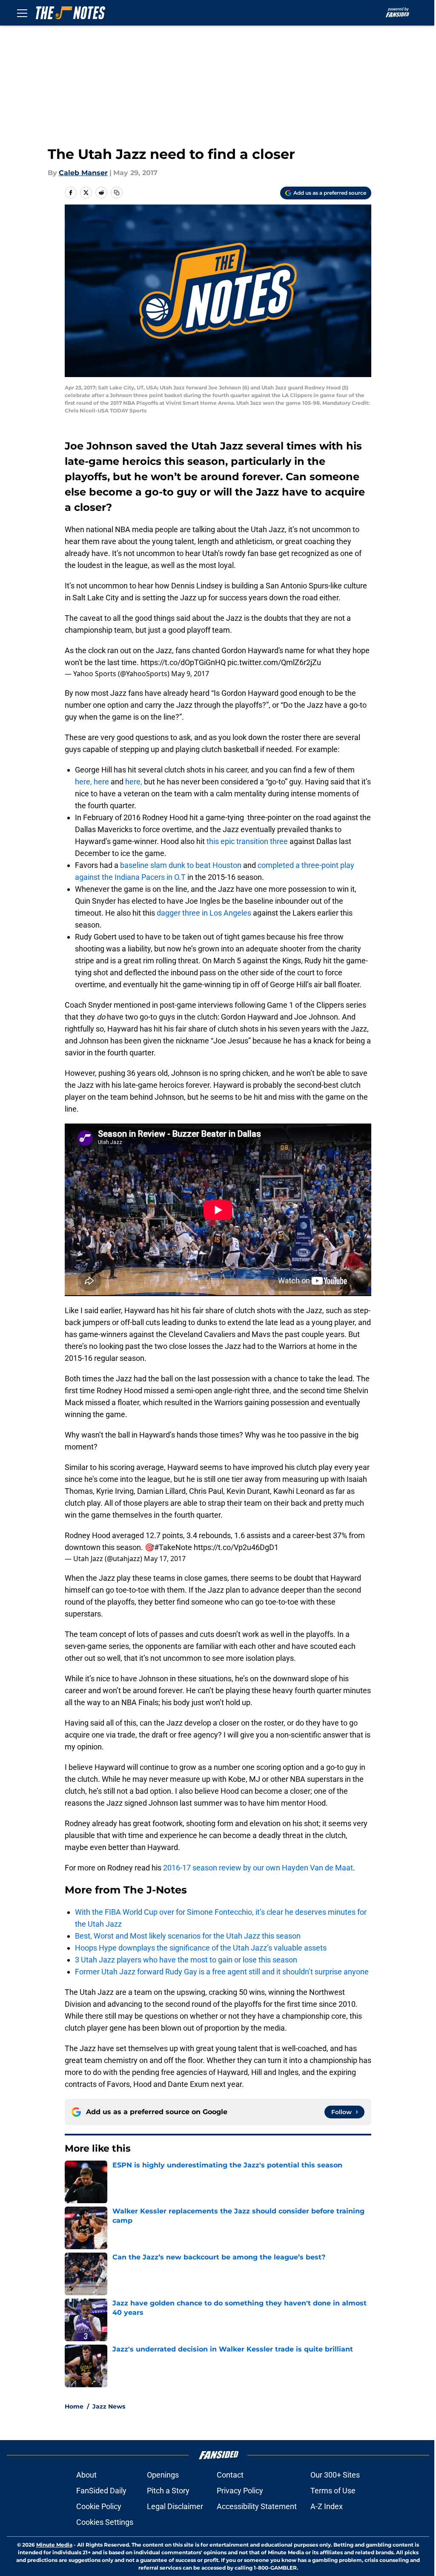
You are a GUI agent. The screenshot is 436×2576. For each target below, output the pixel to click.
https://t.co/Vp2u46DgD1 (236, 1547)
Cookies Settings (105, 2522)
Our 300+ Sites (335, 2475)
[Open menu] (22, 13)
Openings (163, 2475)
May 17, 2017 (165, 1559)
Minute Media (54, 2545)
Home (74, 2406)
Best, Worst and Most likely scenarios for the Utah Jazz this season (188, 1936)
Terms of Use (333, 2491)
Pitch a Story (168, 2491)
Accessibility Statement (257, 2506)
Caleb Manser (83, 173)
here (101, 782)
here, (83, 782)
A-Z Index (327, 2506)
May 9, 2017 (190, 674)
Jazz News (109, 2406)
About (86, 2475)
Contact (230, 2475)
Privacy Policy (240, 2491)
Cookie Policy (99, 2506)
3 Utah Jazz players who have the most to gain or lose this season (186, 1960)
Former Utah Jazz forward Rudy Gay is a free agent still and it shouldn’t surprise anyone (222, 1972)
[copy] (117, 193)
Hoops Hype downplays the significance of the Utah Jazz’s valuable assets (201, 1948)
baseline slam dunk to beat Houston (182, 865)
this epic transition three (247, 841)
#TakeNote (173, 1547)
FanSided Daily (101, 2491)
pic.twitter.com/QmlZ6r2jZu (274, 662)
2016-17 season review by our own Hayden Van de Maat (258, 1868)
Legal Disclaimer (175, 2506)
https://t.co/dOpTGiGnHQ (183, 662)
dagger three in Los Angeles (204, 913)
